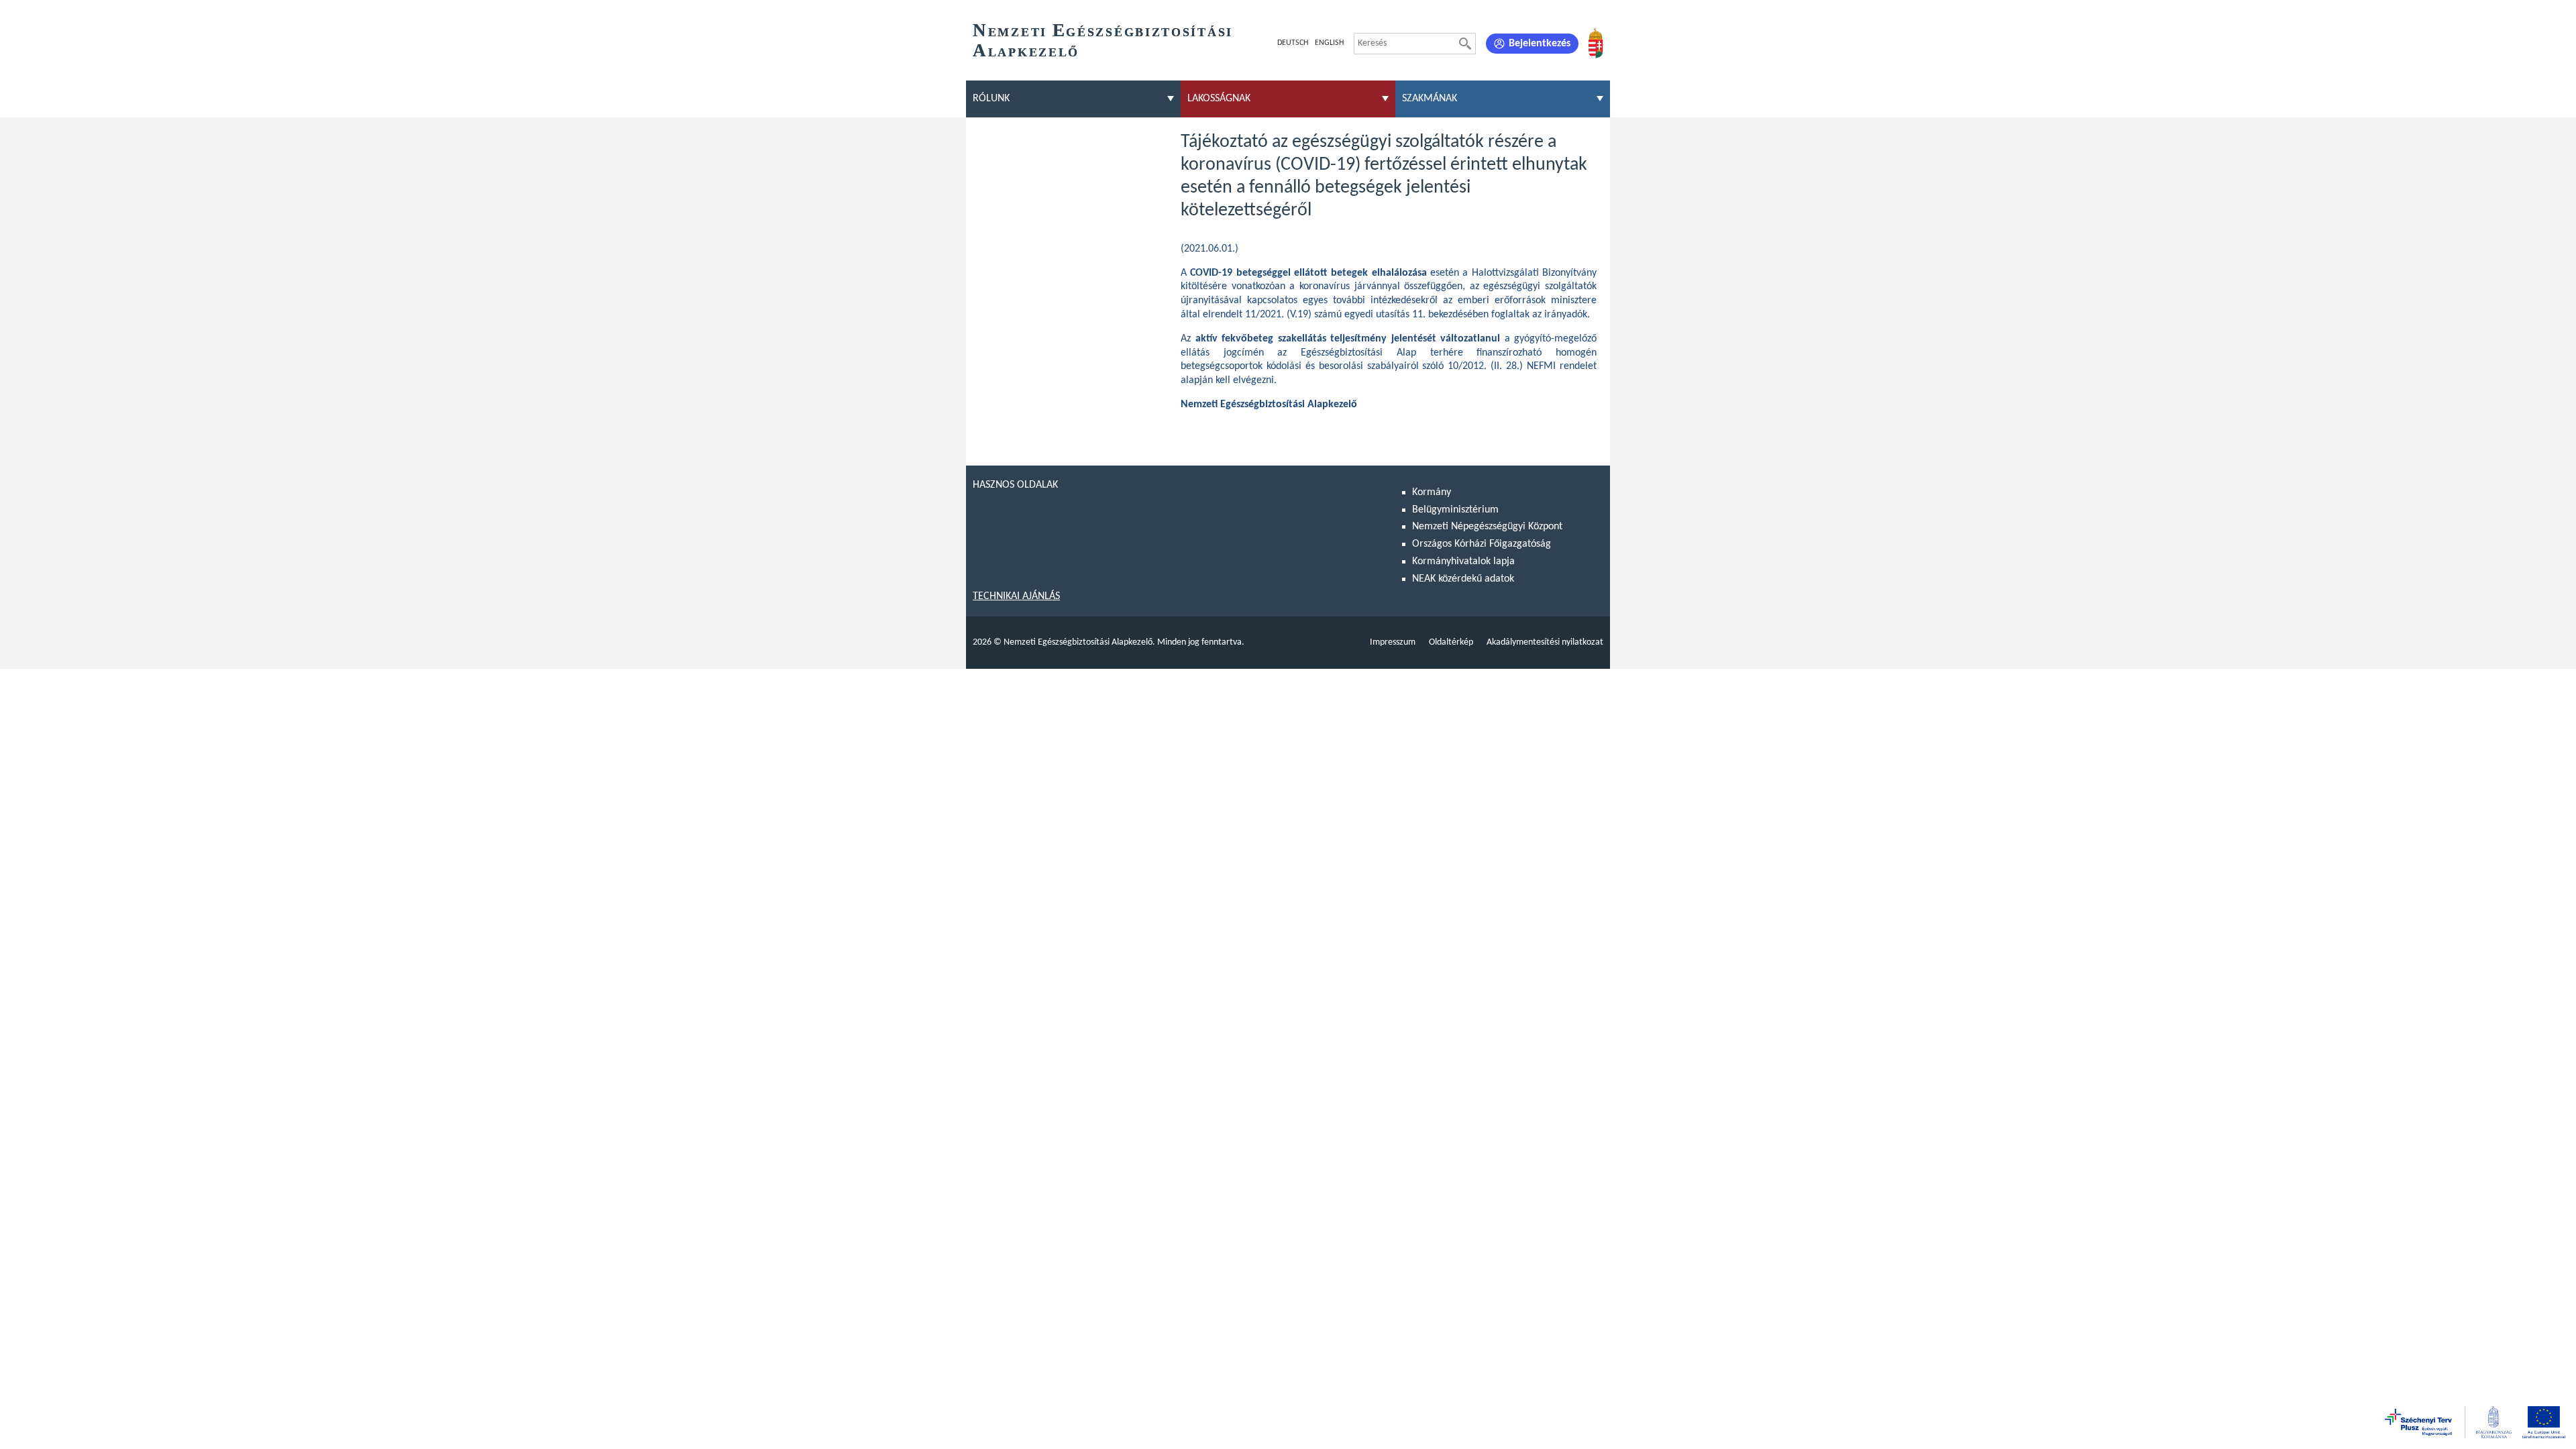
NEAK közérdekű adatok (1463, 579)
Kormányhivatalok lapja (1463, 561)
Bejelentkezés (1540, 44)
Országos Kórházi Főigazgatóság (1482, 544)
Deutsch (1293, 43)
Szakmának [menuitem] (1430, 99)
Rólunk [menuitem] (991, 99)
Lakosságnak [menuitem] (1219, 99)
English (1329, 43)
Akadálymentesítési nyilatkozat (1545, 642)
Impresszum (1393, 642)
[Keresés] (1465, 44)
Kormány (1432, 492)
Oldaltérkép (1451, 642)
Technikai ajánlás (1016, 596)
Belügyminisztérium (1455, 510)
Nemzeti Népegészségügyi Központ (1487, 527)
